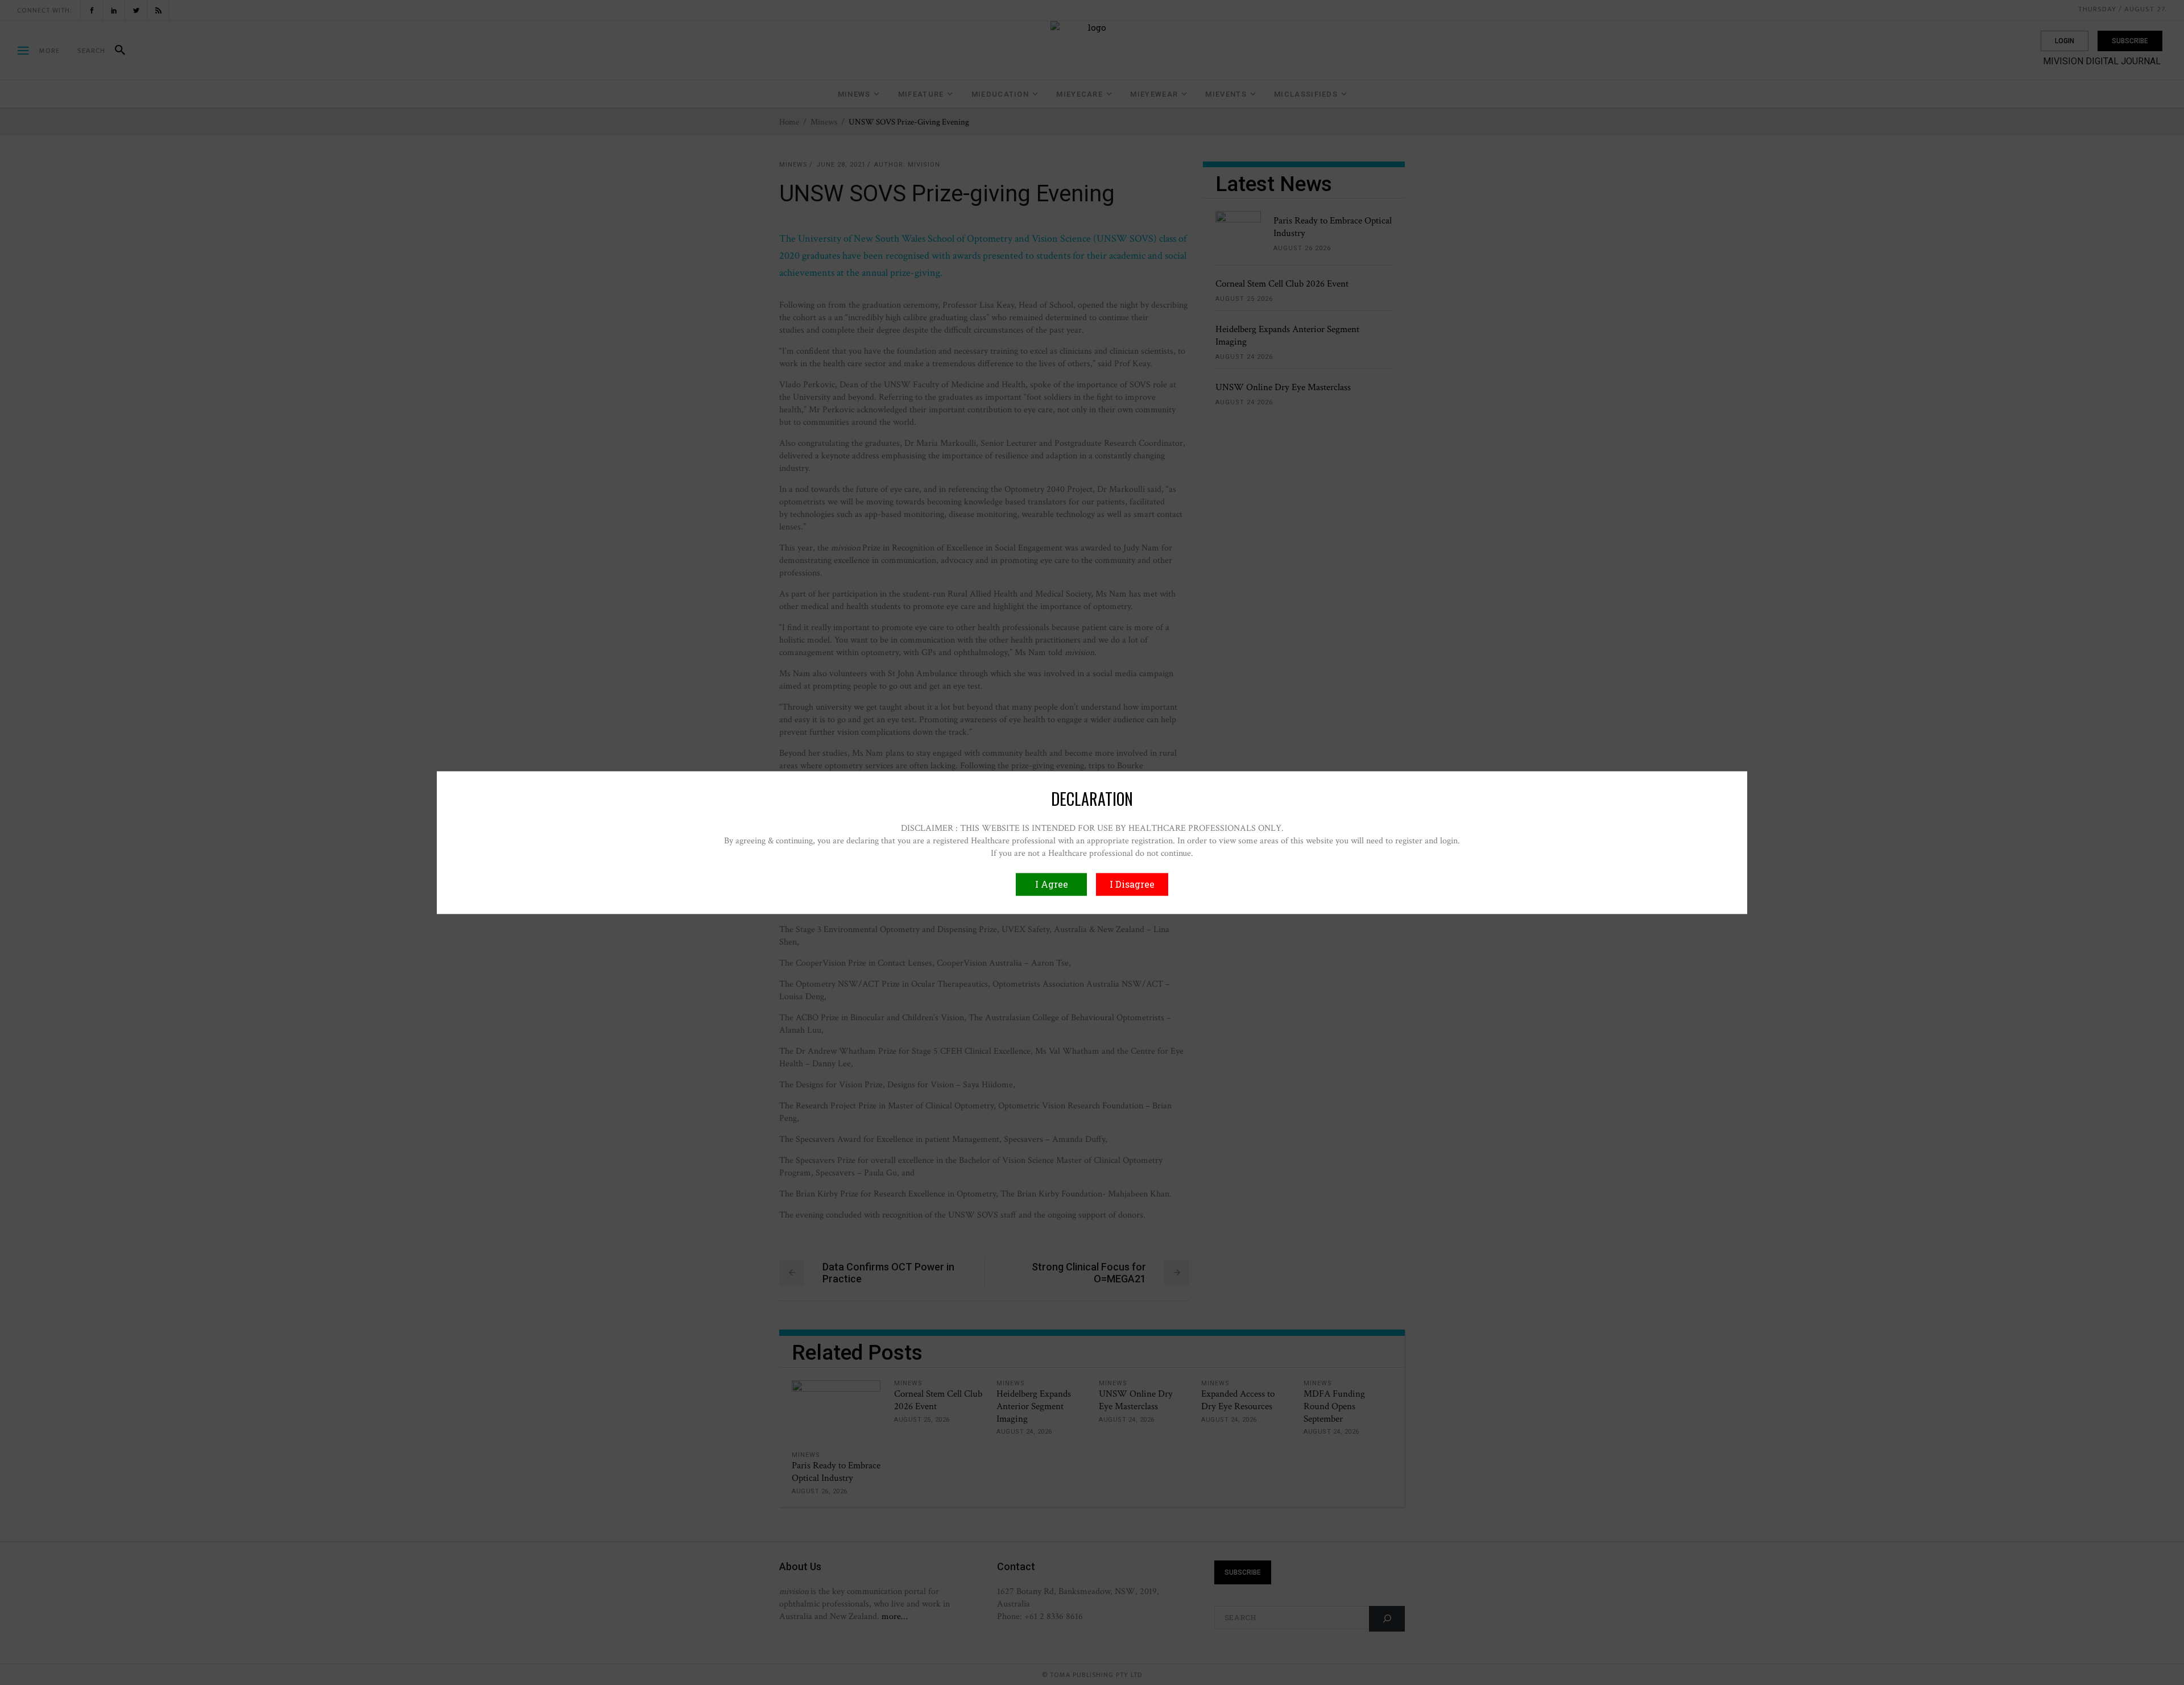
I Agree (1052, 884)
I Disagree (1132, 884)
